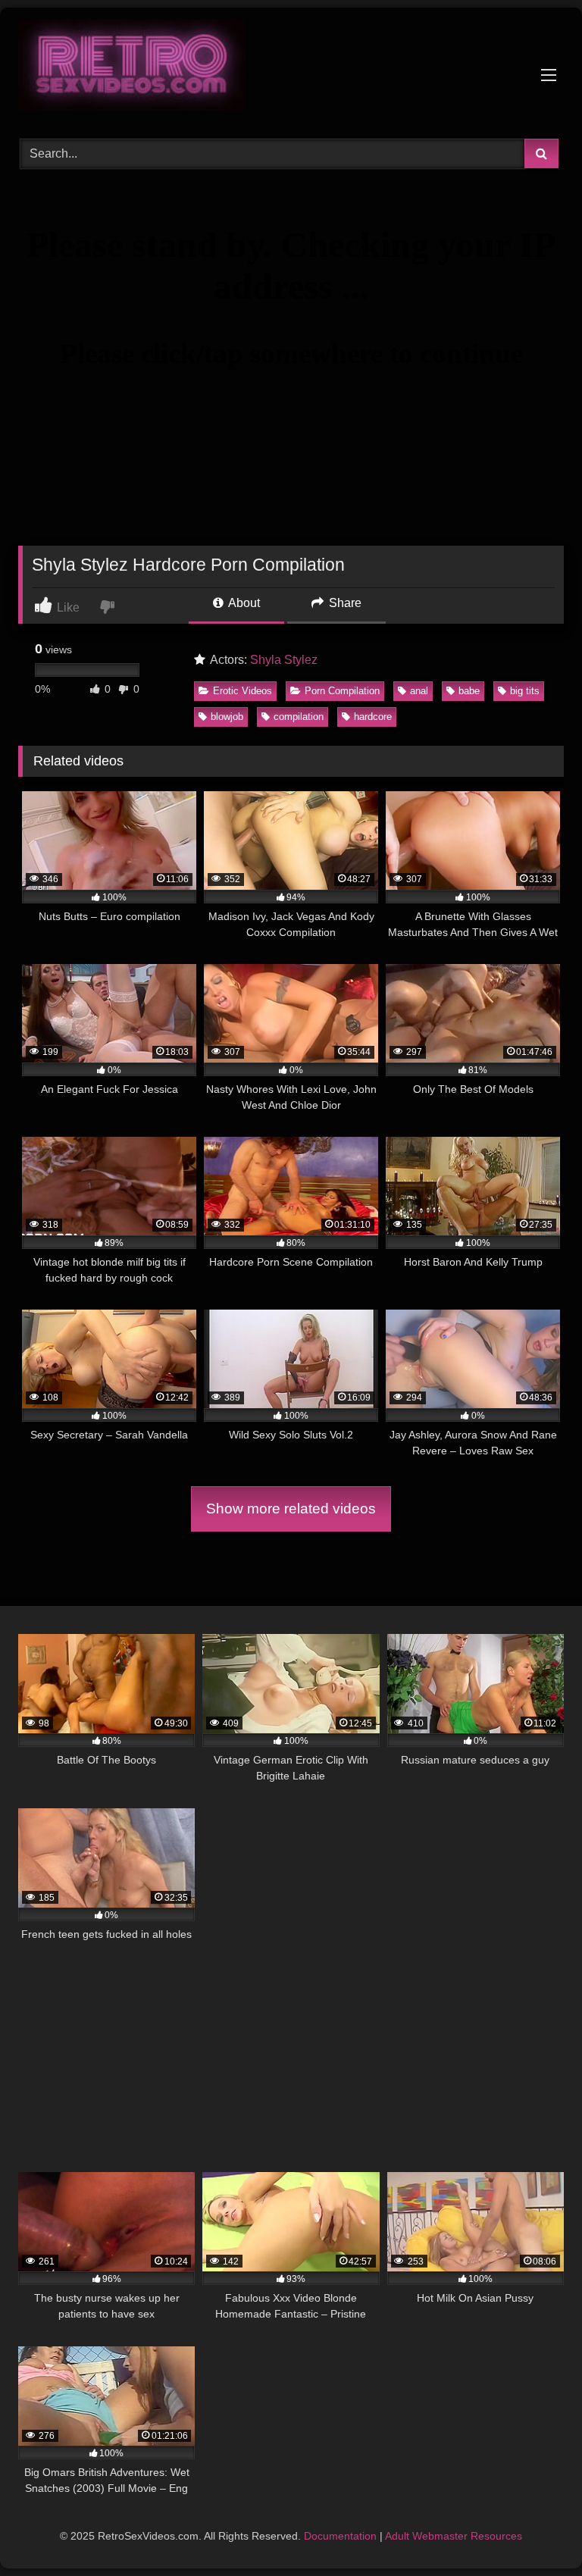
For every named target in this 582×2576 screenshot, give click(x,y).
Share (344, 603)
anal (419, 691)
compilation (299, 717)
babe (469, 691)
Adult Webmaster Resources (454, 2536)
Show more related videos (291, 1509)
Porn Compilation (342, 691)
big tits (525, 691)
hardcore (373, 717)
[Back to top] (535, 2531)
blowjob (227, 717)
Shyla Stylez (284, 660)
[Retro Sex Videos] (291, 68)
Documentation (340, 2536)
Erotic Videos (242, 691)
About (243, 603)
